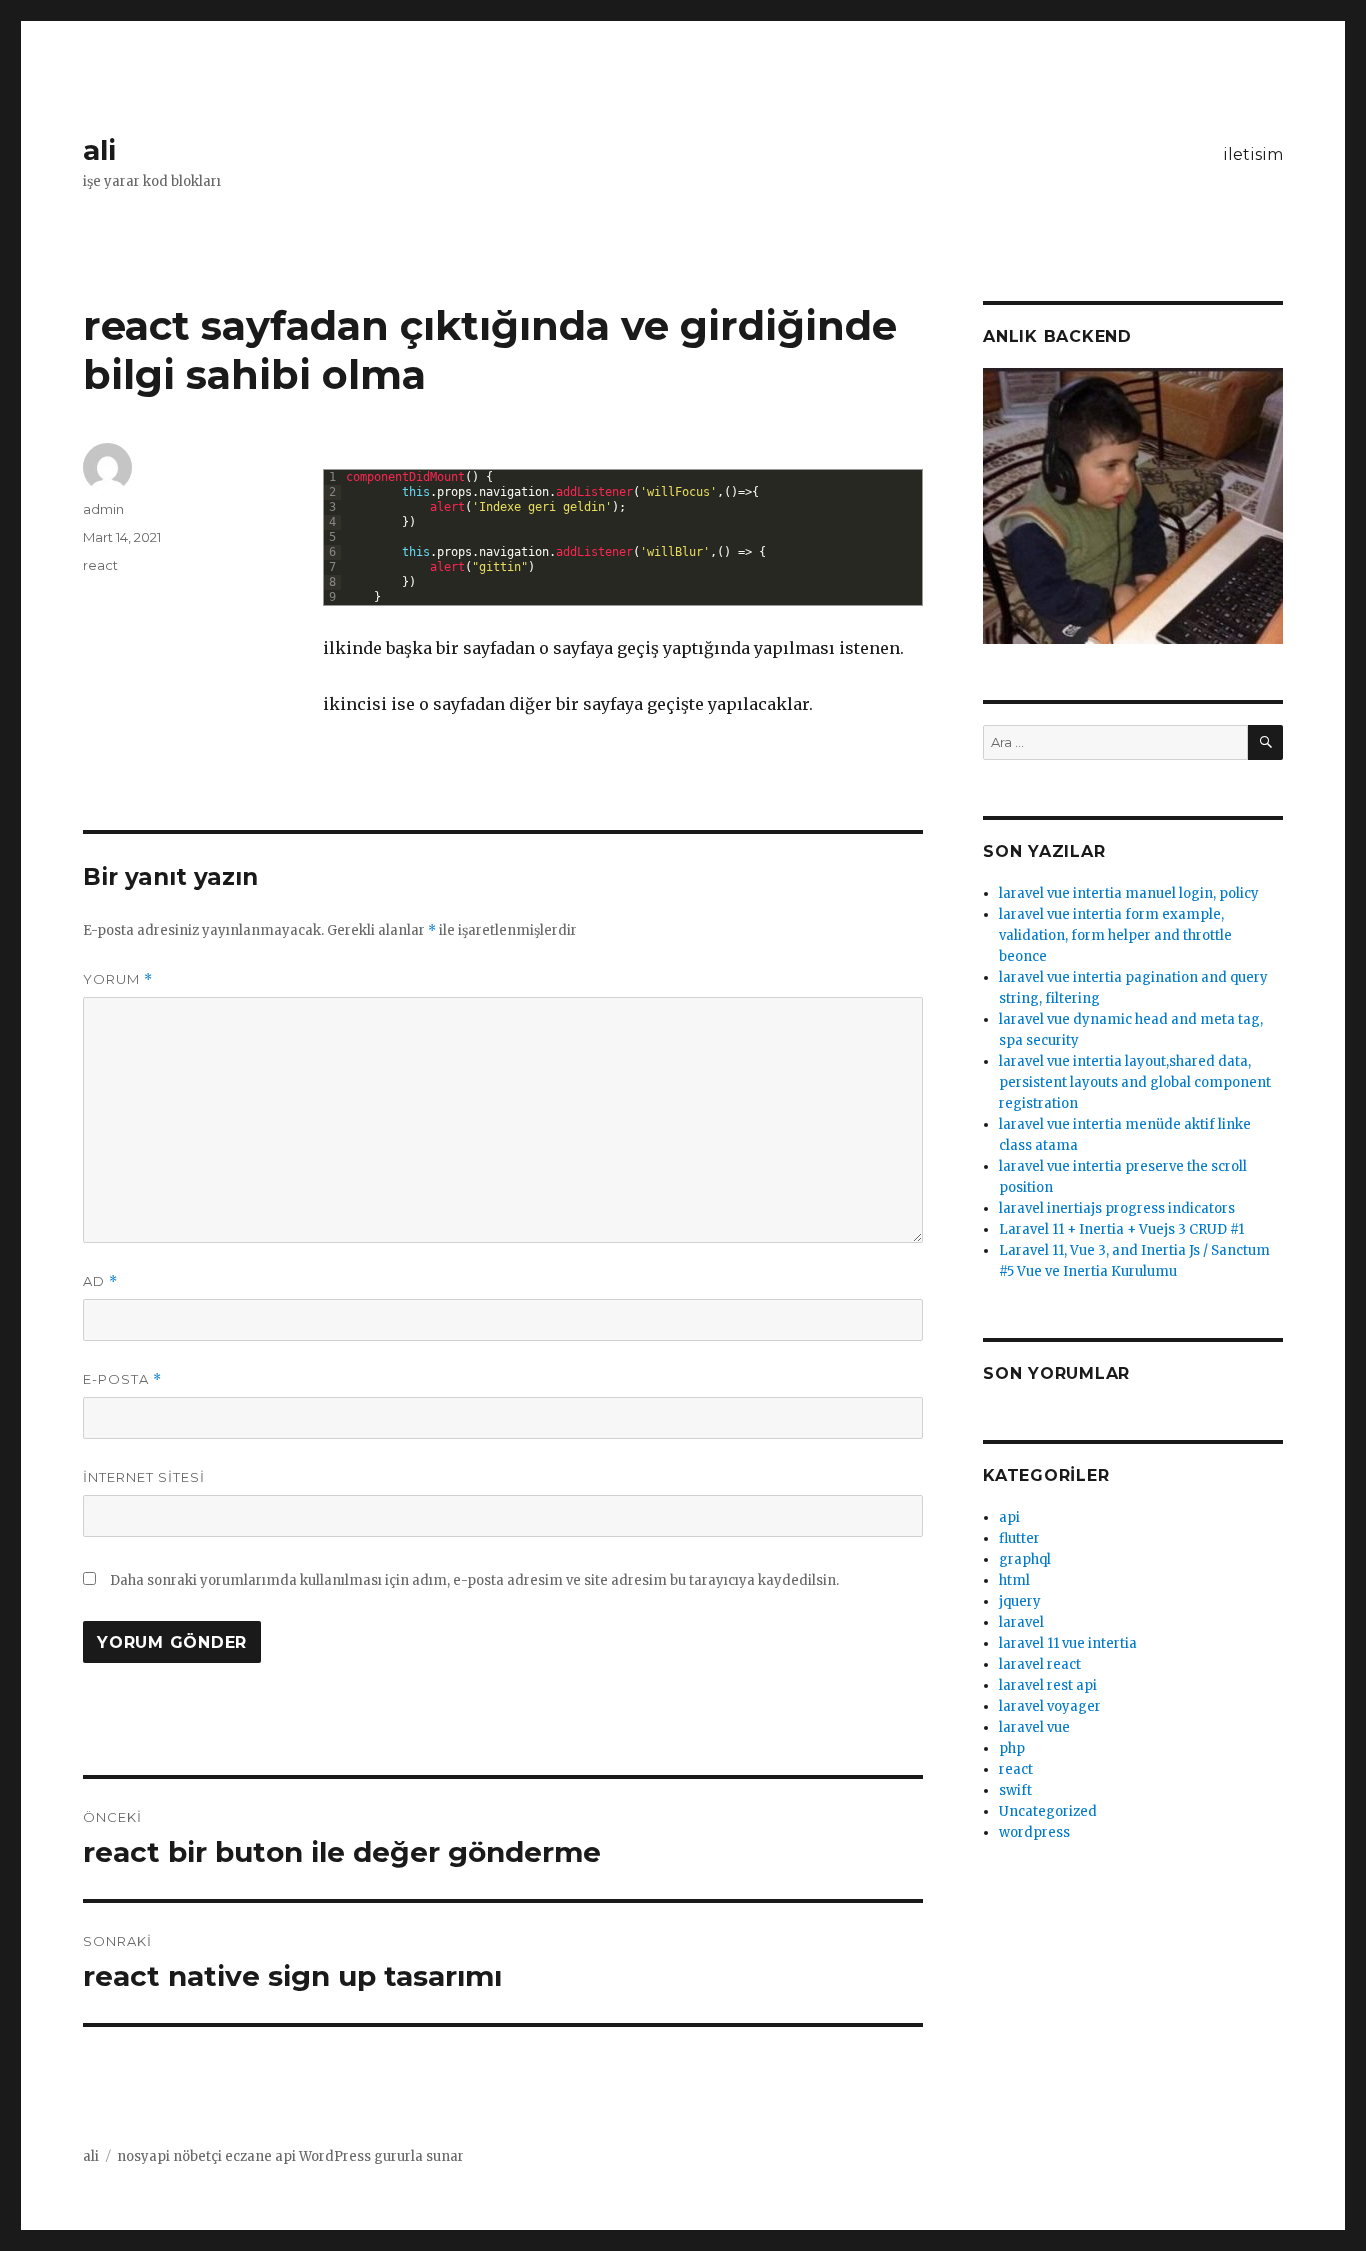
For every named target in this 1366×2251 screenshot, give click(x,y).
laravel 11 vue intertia (1068, 1643)
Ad (100, 1281)
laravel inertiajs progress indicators (1117, 1208)
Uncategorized (1048, 1811)
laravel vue (1034, 1727)
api (1009, 1517)
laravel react (1040, 1664)
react (100, 565)
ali (99, 150)
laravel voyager (1050, 1706)
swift (1015, 1790)
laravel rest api (1048, 1685)
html (1014, 1580)
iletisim (1253, 154)
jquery (1020, 1601)
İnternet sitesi (144, 1477)
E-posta (122, 1379)
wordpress (1034, 1832)
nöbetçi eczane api (234, 2156)
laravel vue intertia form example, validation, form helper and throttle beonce (1115, 935)
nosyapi (143, 2156)
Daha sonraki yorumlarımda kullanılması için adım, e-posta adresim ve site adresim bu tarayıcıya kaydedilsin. (474, 1580)
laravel (1021, 1622)
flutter (1019, 1538)
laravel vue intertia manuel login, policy (1129, 893)
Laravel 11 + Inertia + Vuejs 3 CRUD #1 (1121, 1229)
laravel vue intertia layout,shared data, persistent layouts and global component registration (1135, 1082)
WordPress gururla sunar (381, 2156)
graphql (1025, 1559)
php (1012, 1748)
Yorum (118, 979)
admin (103, 509)
